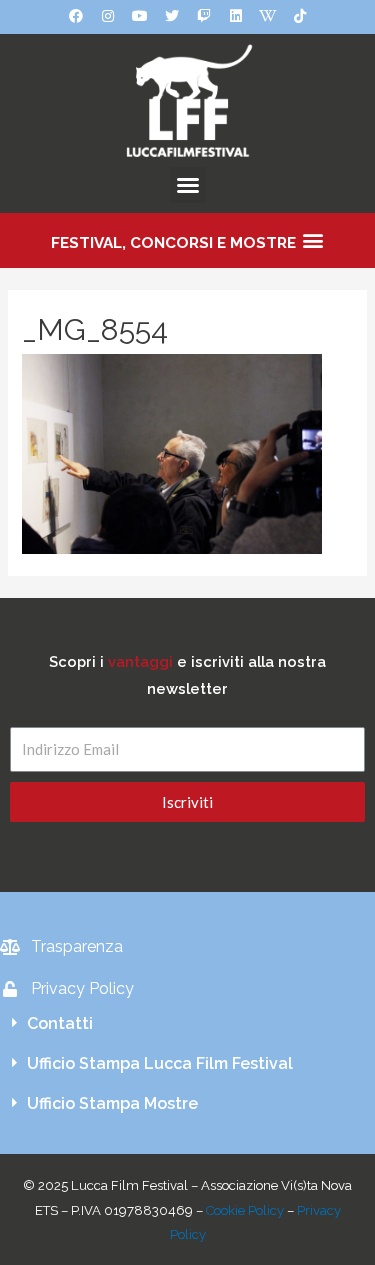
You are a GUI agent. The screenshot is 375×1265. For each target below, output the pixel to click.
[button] (188, 185)
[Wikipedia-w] (268, 16)
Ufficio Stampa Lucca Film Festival (160, 1063)
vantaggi (140, 661)
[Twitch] (204, 16)
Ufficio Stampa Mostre (112, 1103)
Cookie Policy (245, 1210)
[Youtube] (140, 16)
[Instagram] (108, 16)
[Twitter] (172, 16)
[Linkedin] (236, 16)
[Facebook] (76, 16)
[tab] (187, 1024)
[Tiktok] (300, 16)
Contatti (60, 1023)
